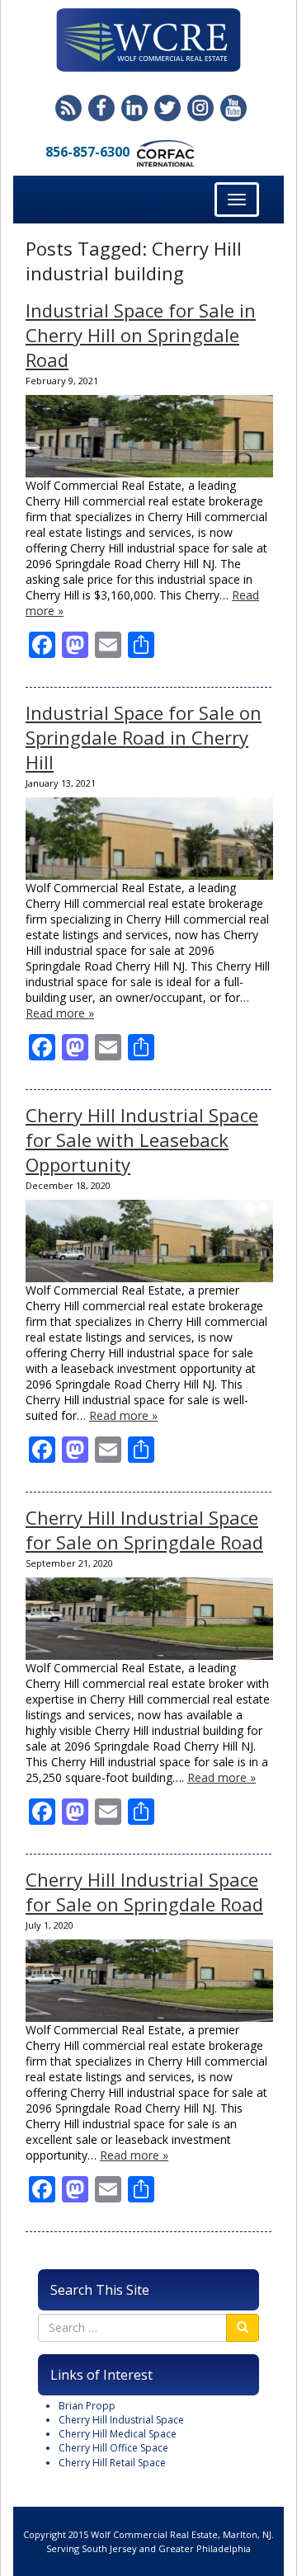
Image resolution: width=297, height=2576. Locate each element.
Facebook (101, 108)
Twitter (167, 108)
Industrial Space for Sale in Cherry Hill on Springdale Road (141, 335)
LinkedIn (134, 108)
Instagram (200, 108)
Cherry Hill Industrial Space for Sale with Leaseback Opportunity (142, 1140)
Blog (68, 108)
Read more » (60, 1013)
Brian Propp (87, 2406)
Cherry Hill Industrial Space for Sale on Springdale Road (144, 1530)
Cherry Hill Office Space (113, 2448)
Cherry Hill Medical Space (118, 2434)
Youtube (233, 108)
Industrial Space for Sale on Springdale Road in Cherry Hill (144, 737)
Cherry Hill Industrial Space (121, 2420)
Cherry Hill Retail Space (112, 2463)
